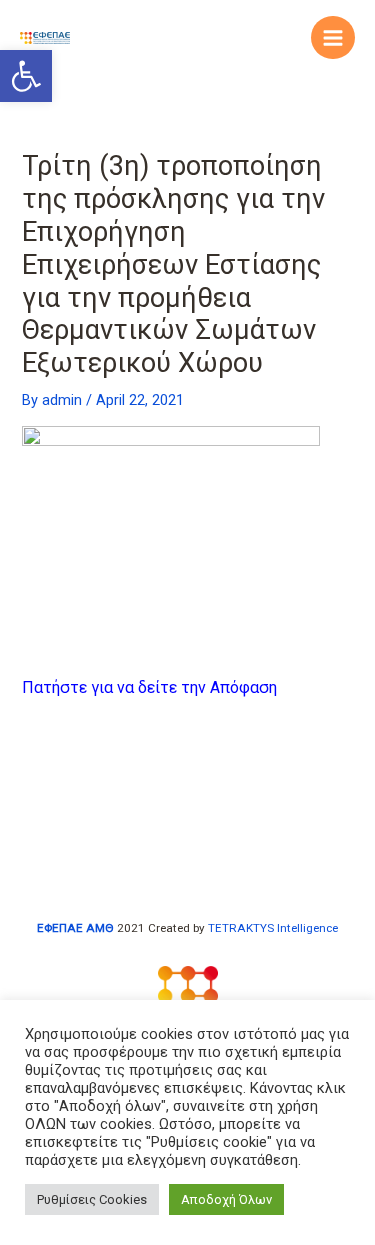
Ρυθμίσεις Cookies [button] (92, 1199)
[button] (26, 76)
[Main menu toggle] (333, 38)
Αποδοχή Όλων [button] (226, 1199)
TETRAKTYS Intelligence (273, 928)
